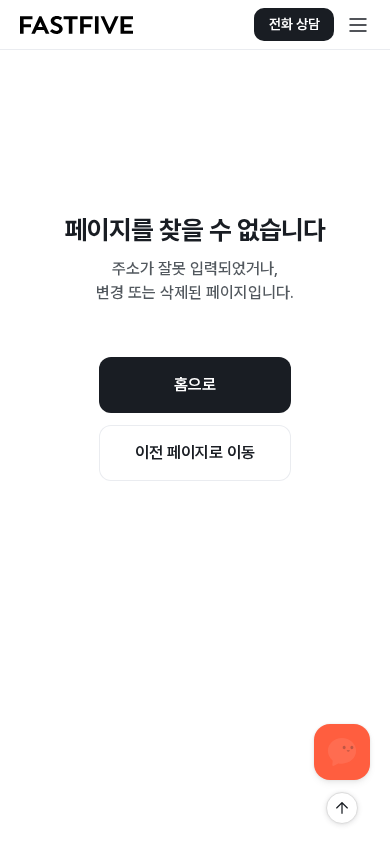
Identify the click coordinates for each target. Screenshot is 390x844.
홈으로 (195, 384)
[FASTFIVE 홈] (76, 25)
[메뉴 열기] (358, 25)
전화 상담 (294, 24)
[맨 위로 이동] (342, 808)
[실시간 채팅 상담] (342, 752)
